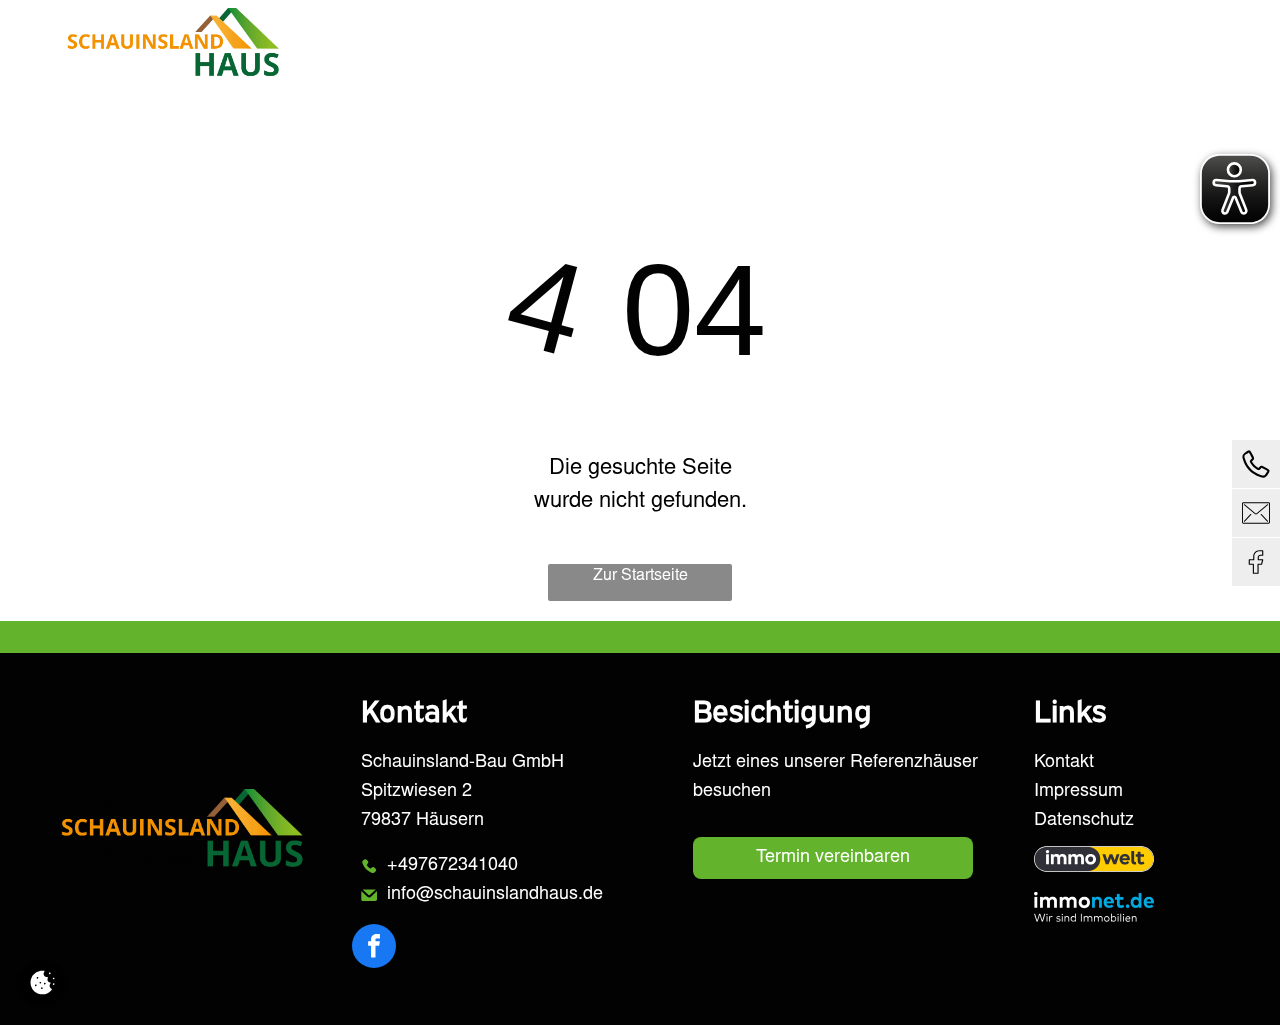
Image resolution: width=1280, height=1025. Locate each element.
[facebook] (374, 948)
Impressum (1078, 792)
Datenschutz (1084, 821)
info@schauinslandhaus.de (495, 895)
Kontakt (1064, 763)
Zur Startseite (640, 576)
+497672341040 (452, 866)
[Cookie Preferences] (42, 982)
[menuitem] (582, 46)
